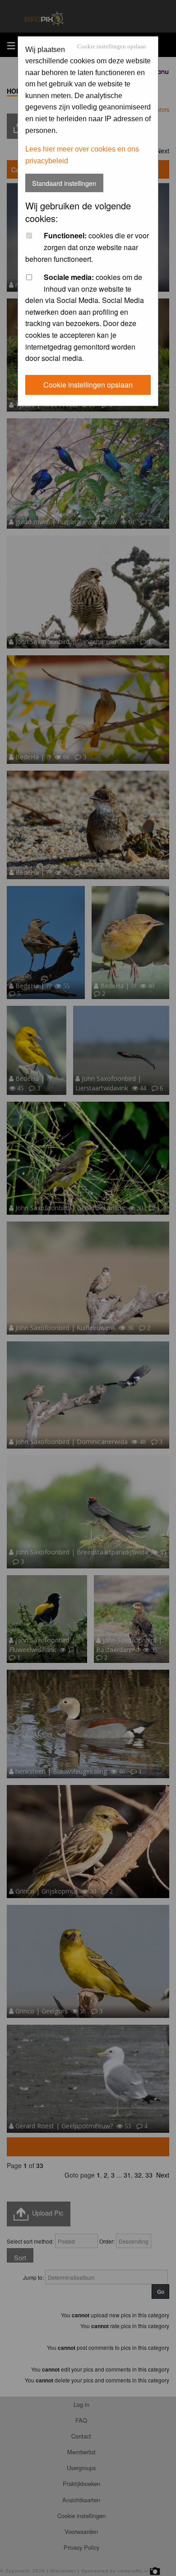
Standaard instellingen (64, 183)
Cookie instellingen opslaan (112, 47)
